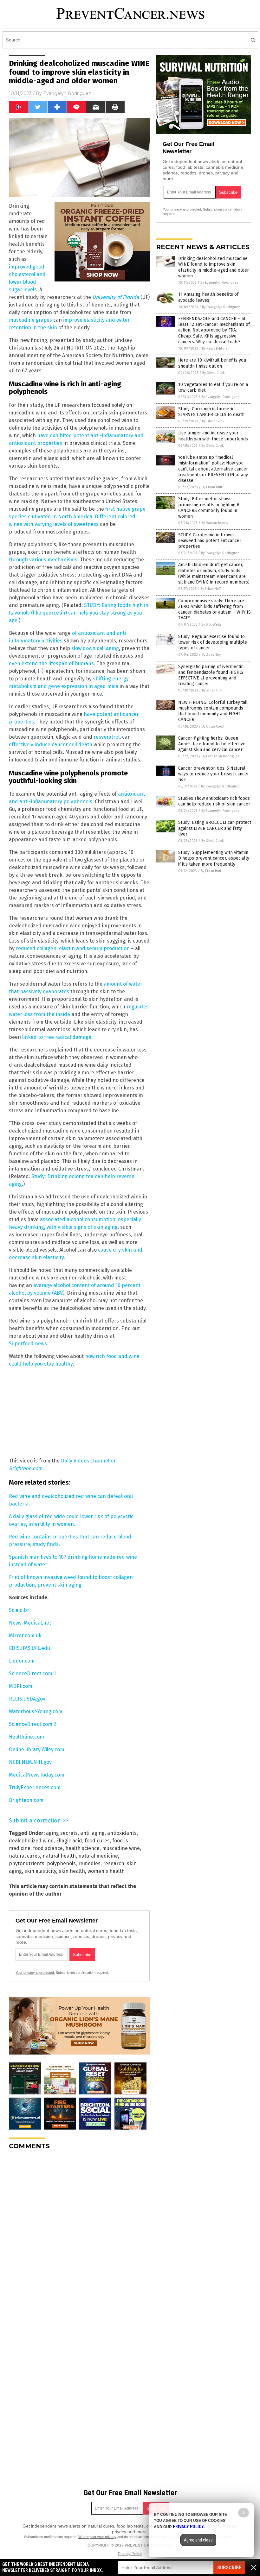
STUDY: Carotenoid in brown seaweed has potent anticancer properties (210, 541)
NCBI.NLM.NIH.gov (30, 1762)
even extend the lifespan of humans (51, 663)
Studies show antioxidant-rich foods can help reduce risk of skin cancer (214, 801)
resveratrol (107, 737)
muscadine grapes (30, 320)
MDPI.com (21, 1686)
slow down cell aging (95, 648)
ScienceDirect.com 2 (32, 1724)
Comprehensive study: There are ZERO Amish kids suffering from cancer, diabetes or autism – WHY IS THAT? (214, 609)
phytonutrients (27, 1863)
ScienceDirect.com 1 (32, 1673)
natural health (59, 1856)
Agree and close (198, 2540)
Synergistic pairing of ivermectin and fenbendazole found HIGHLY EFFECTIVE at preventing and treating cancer (211, 675)
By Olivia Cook (214, 373)
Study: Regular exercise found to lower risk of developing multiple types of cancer (213, 642)
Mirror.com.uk (25, 1635)
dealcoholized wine (31, 1841)
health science (82, 1848)
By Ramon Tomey (215, 523)
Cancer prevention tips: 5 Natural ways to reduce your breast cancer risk (214, 774)
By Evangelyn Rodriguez (219, 283)
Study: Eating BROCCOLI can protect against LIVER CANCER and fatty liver (215, 828)
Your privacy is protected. (35, 1973)
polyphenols (61, 1863)
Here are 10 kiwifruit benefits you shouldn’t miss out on (212, 363)
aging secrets (62, 1833)
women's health (106, 1871)
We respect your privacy (97, 2537)
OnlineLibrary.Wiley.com (37, 1749)
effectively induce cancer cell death (51, 745)
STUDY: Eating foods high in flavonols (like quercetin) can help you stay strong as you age (79, 613)
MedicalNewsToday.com (37, 1775)
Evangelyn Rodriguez (67, 93)
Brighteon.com (26, 1800)
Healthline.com (26, 1737)
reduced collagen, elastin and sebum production (73, 948)
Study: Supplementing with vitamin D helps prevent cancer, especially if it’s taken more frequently (214, 858)
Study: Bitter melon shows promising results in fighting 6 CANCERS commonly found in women (209, 508)
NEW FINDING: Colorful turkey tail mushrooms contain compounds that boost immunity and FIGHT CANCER (213, 711)
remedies (89, 1863)
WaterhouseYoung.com (36, 1711)
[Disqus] (79, 2234)
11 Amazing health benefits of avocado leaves (208, 297)
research (114, 1863)
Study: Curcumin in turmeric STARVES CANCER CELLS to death (211, 412)
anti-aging (92, 1833)
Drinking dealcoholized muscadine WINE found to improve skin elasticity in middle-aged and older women (214, 267)
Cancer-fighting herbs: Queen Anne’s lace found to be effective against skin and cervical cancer (212, 744)
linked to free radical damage (57, 1037)
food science (48, 1848)
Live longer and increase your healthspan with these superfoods (213, 436)
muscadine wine (121, 1848)
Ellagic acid (69, 1841)
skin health (72, 1871)
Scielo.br (19, 1610)
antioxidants (122, 1833)
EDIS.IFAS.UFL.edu (29, 1648)
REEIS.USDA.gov (27, 1699)
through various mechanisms (43, 560)
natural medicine (98, 1856)
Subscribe (229, 2568)
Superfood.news (28, 1344)
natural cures (24, 1856)
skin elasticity (40, 1871)
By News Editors (215, 348)
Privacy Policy (130, 2554)
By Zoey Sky (211, 655)
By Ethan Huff (212, 487)
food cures (97, 1841)
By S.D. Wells (211, 625)
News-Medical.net (30, 1623)
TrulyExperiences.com (35, 1787)
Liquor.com (22, 1661)
